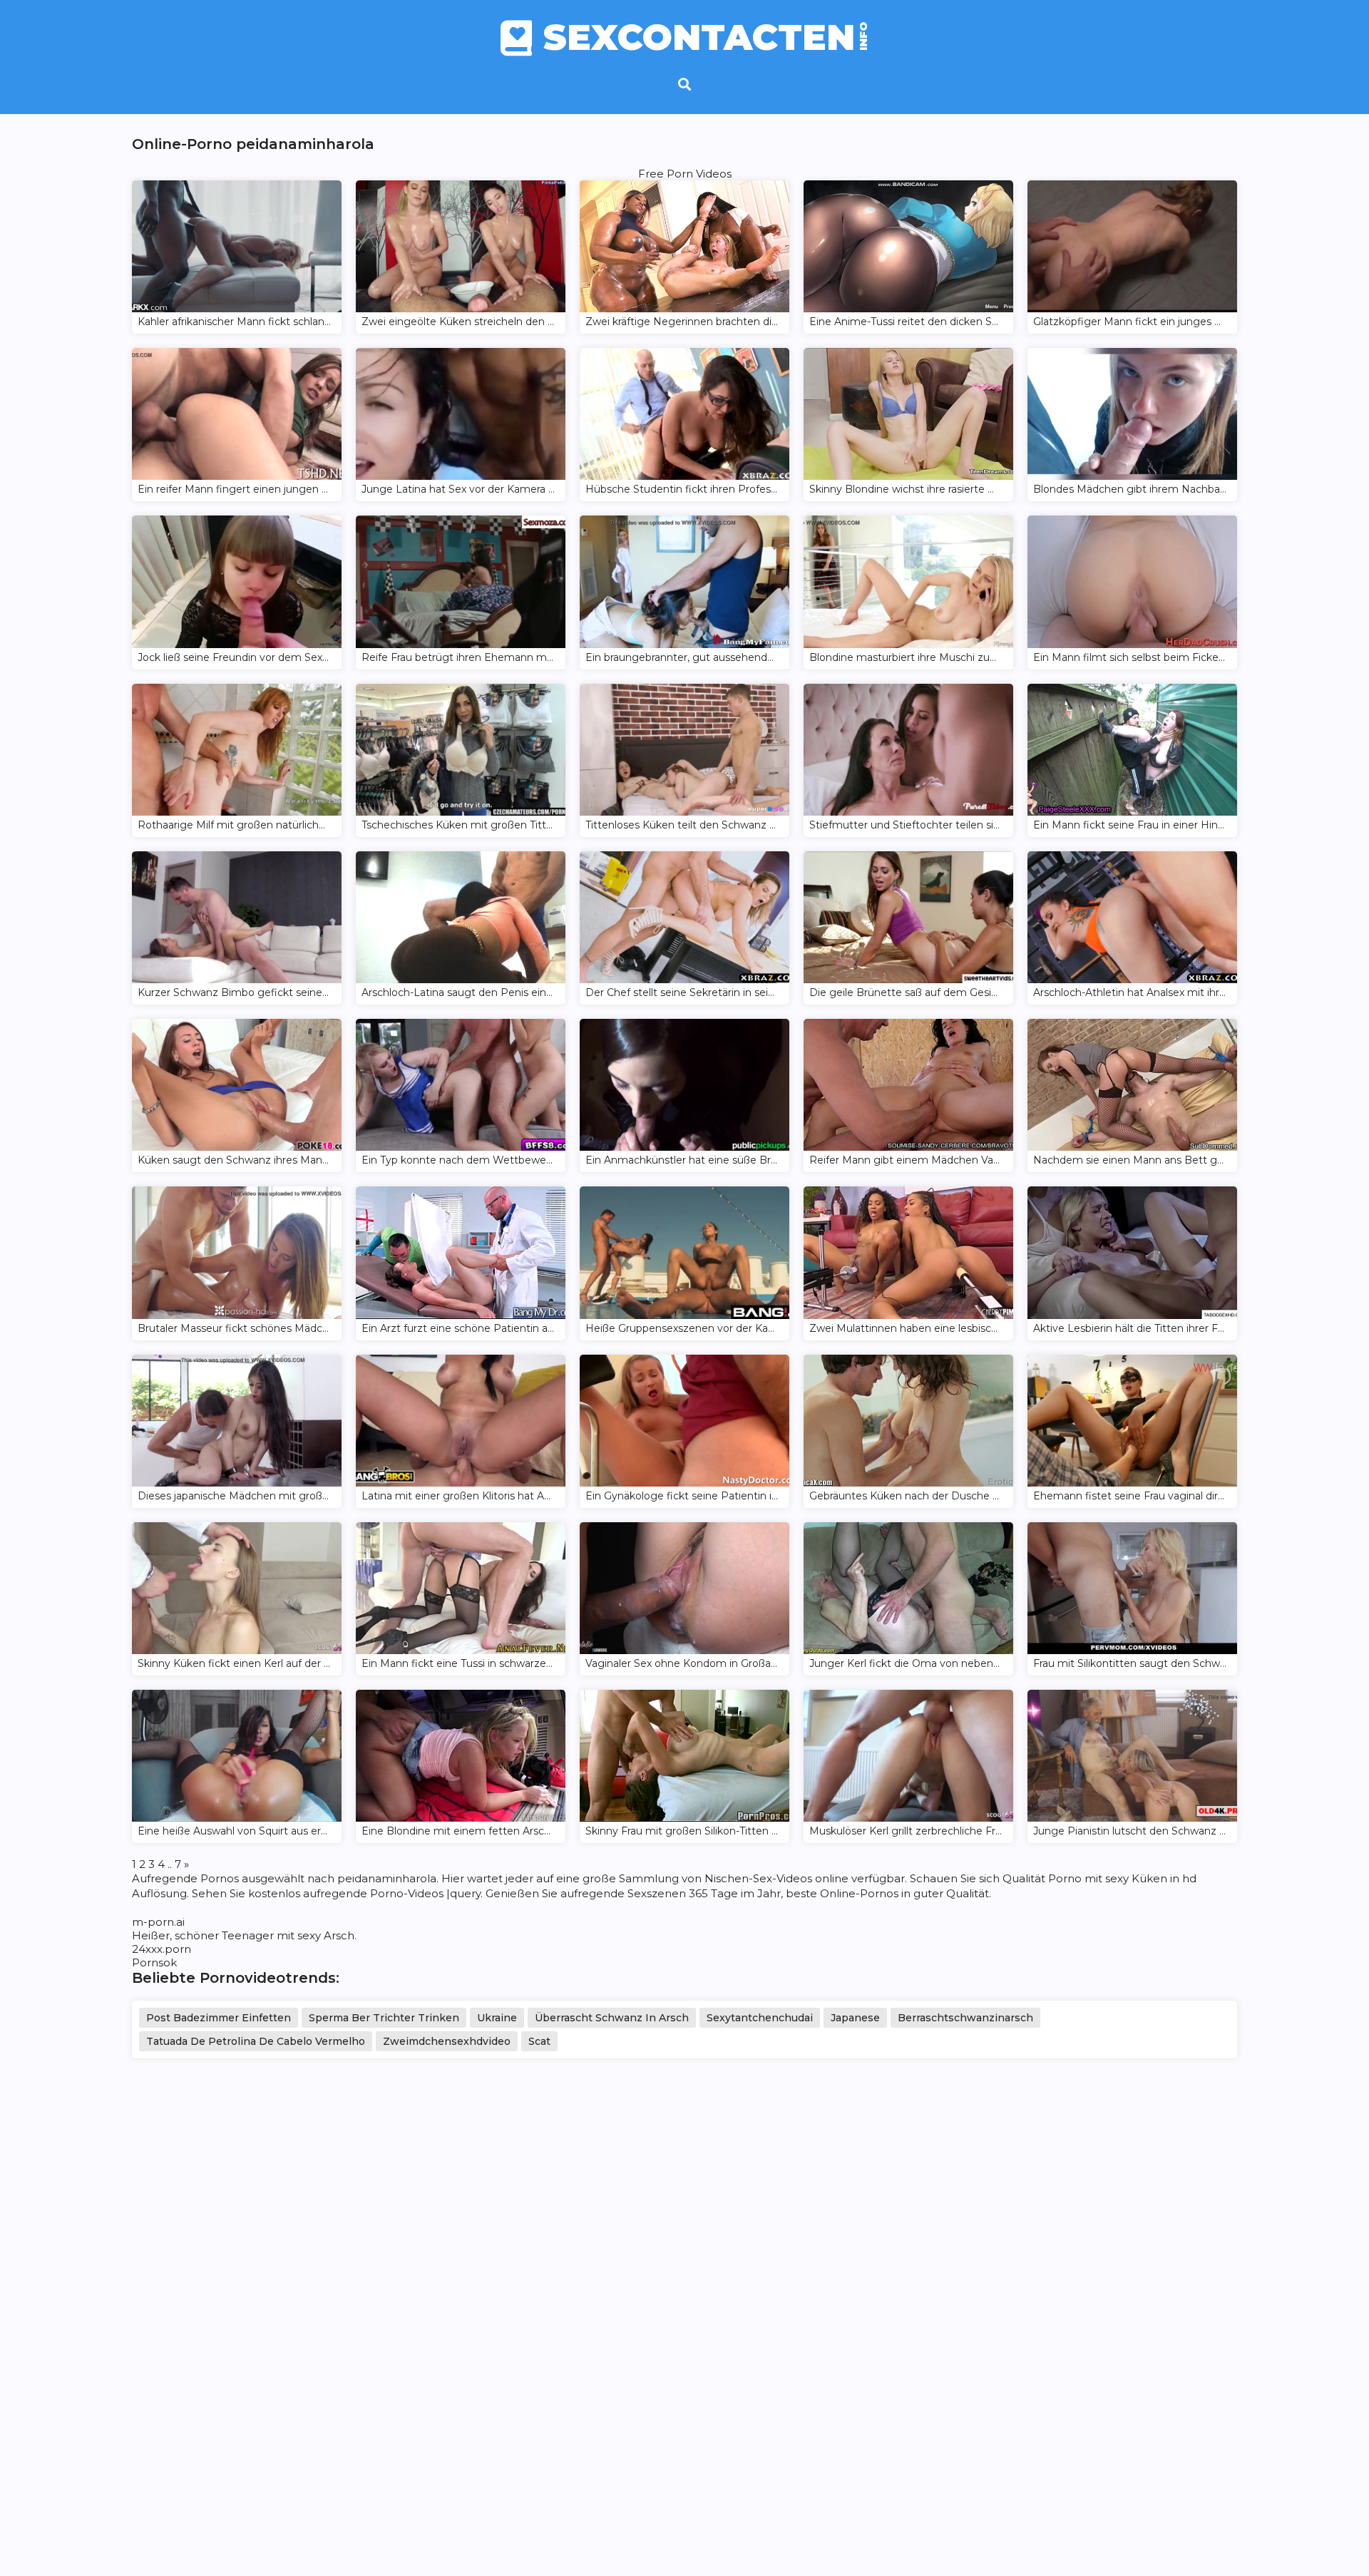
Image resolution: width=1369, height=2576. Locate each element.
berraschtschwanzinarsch (965, 2018)
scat (539, 2041)
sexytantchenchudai (760, 2018)
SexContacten (706, 38)
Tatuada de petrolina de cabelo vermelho (256, 2041)
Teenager (248, 1935)
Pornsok (154, 1962)
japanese (855, 2018)
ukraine (497, 2018)
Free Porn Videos (685, 174)
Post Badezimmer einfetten (219, 2018)
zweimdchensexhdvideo (447, 2041)
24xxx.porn (161, 1949)
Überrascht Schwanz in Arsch (612, 2018)
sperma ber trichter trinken (384, 2018)
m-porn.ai (158, 1922)
